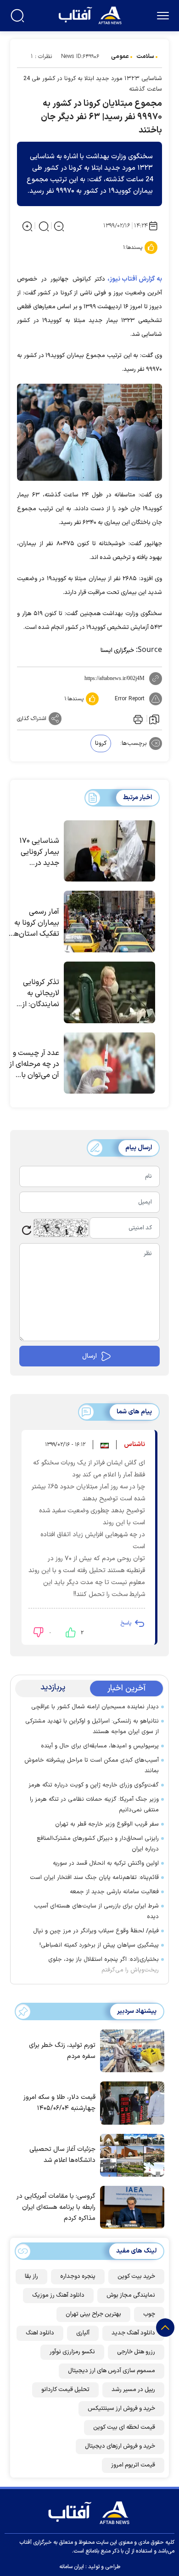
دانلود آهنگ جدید (133, 2333)
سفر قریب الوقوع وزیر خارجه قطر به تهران (107, 1824)
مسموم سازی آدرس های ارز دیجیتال (112, 2371)
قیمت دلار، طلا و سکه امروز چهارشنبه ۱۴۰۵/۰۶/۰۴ (59, 2103)
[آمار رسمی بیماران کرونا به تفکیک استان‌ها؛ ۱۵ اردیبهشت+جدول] (109, 922)
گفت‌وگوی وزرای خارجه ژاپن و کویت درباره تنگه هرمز (94, 1785)
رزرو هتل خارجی (136, 2352)
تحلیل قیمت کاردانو (65, 2390)
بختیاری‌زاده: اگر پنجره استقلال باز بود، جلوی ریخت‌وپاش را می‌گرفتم (103, 1965)
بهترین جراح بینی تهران (93, 2314)
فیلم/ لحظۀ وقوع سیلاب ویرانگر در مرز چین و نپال (96, 1931)
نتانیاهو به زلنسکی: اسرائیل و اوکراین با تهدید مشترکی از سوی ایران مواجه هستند (92, 1726)
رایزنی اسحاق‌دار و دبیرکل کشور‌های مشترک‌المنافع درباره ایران (98, 1844)
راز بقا (31, 2276)
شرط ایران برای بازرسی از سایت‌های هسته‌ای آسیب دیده (96, 1911)
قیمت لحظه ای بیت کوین (124, 2427)
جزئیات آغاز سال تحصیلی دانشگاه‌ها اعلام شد (62, 2155)
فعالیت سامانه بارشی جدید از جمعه (114, 1892)
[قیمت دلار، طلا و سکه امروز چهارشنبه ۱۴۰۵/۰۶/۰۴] (130, 2102)
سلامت (145, 57)
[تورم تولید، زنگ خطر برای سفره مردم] (130, 2050)
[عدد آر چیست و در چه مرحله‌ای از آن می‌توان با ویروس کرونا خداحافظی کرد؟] (109, 1063)
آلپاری (83, 2333)
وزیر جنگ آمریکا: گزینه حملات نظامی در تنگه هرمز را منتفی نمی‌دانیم (94, 1805)
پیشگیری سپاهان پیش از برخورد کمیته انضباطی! (99, 1945)
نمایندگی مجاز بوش (131, 2295)
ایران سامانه (72, 2567)
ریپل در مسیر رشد (133, 2390)
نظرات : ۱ (41, 57)
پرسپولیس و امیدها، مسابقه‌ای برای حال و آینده (100, 1746)
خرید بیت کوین (136, 2276)
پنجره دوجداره (78, 2276)
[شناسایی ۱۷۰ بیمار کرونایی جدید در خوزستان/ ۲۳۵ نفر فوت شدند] (109, 851)
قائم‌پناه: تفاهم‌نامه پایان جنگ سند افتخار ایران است (94, 1878)
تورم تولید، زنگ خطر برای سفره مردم (62, 2051)
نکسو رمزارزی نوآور (72, 2352)
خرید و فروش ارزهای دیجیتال (120, 2446)
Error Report (130, 699)
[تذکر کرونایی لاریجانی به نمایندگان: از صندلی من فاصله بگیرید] (109, 992)
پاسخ (126, 1623)
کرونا (101, 743)
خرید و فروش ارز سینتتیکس (121, 2409)
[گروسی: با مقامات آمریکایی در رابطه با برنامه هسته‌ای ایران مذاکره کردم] (130, 2207)
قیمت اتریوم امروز (133, 2465)
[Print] (137, 719)
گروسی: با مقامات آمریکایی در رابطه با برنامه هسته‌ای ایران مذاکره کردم (56, 2207)
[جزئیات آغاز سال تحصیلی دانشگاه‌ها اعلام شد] (130, 2155)
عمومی (120, 57)
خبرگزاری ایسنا (117, 651)
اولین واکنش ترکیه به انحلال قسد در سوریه (106, 1863)
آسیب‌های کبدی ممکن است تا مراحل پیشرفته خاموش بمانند (92, 1766)
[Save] (154, 719)
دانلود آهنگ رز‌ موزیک (58, 2295)
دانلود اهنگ (40, 2333)
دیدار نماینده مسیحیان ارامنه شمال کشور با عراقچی (95, 1707)
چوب (149, 2314)
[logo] (91, 14)
